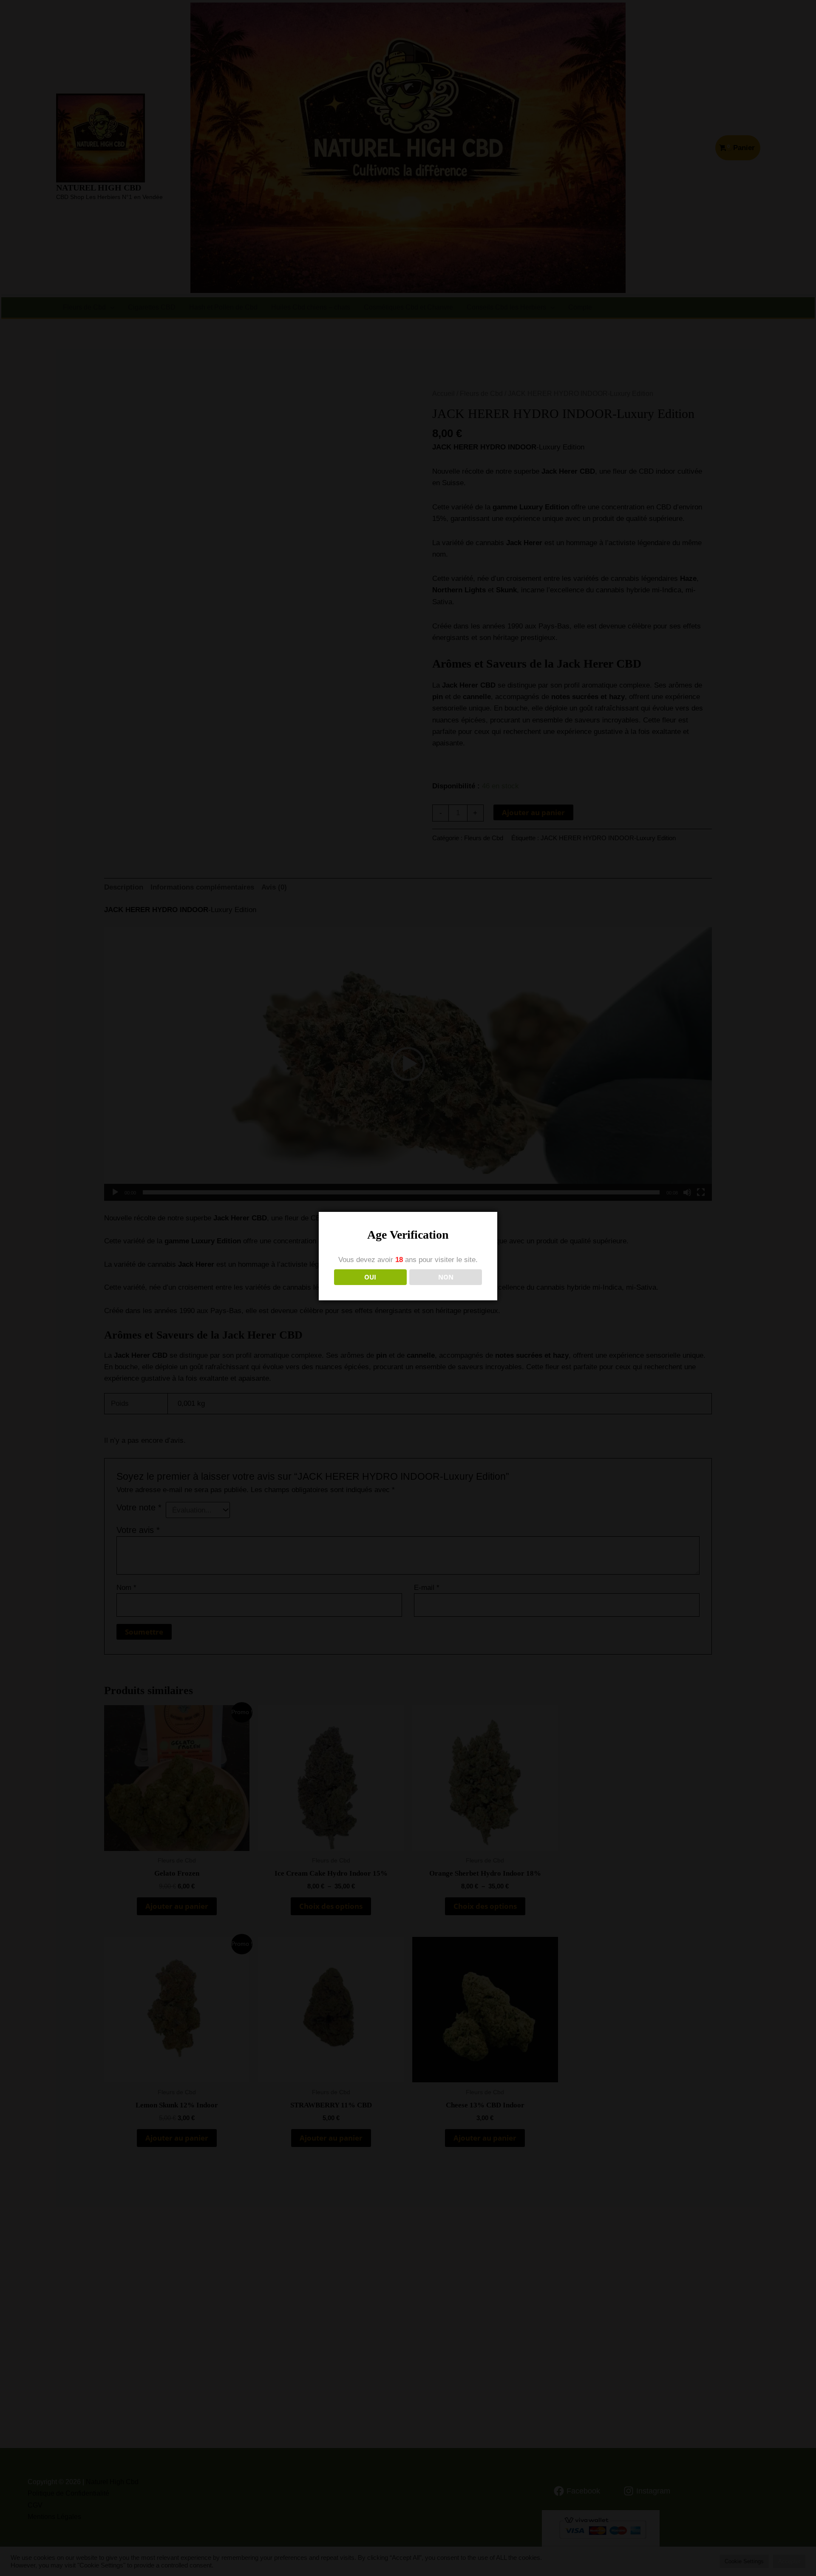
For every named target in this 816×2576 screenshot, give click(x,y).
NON (446, 1277)
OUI (370, 1277)
